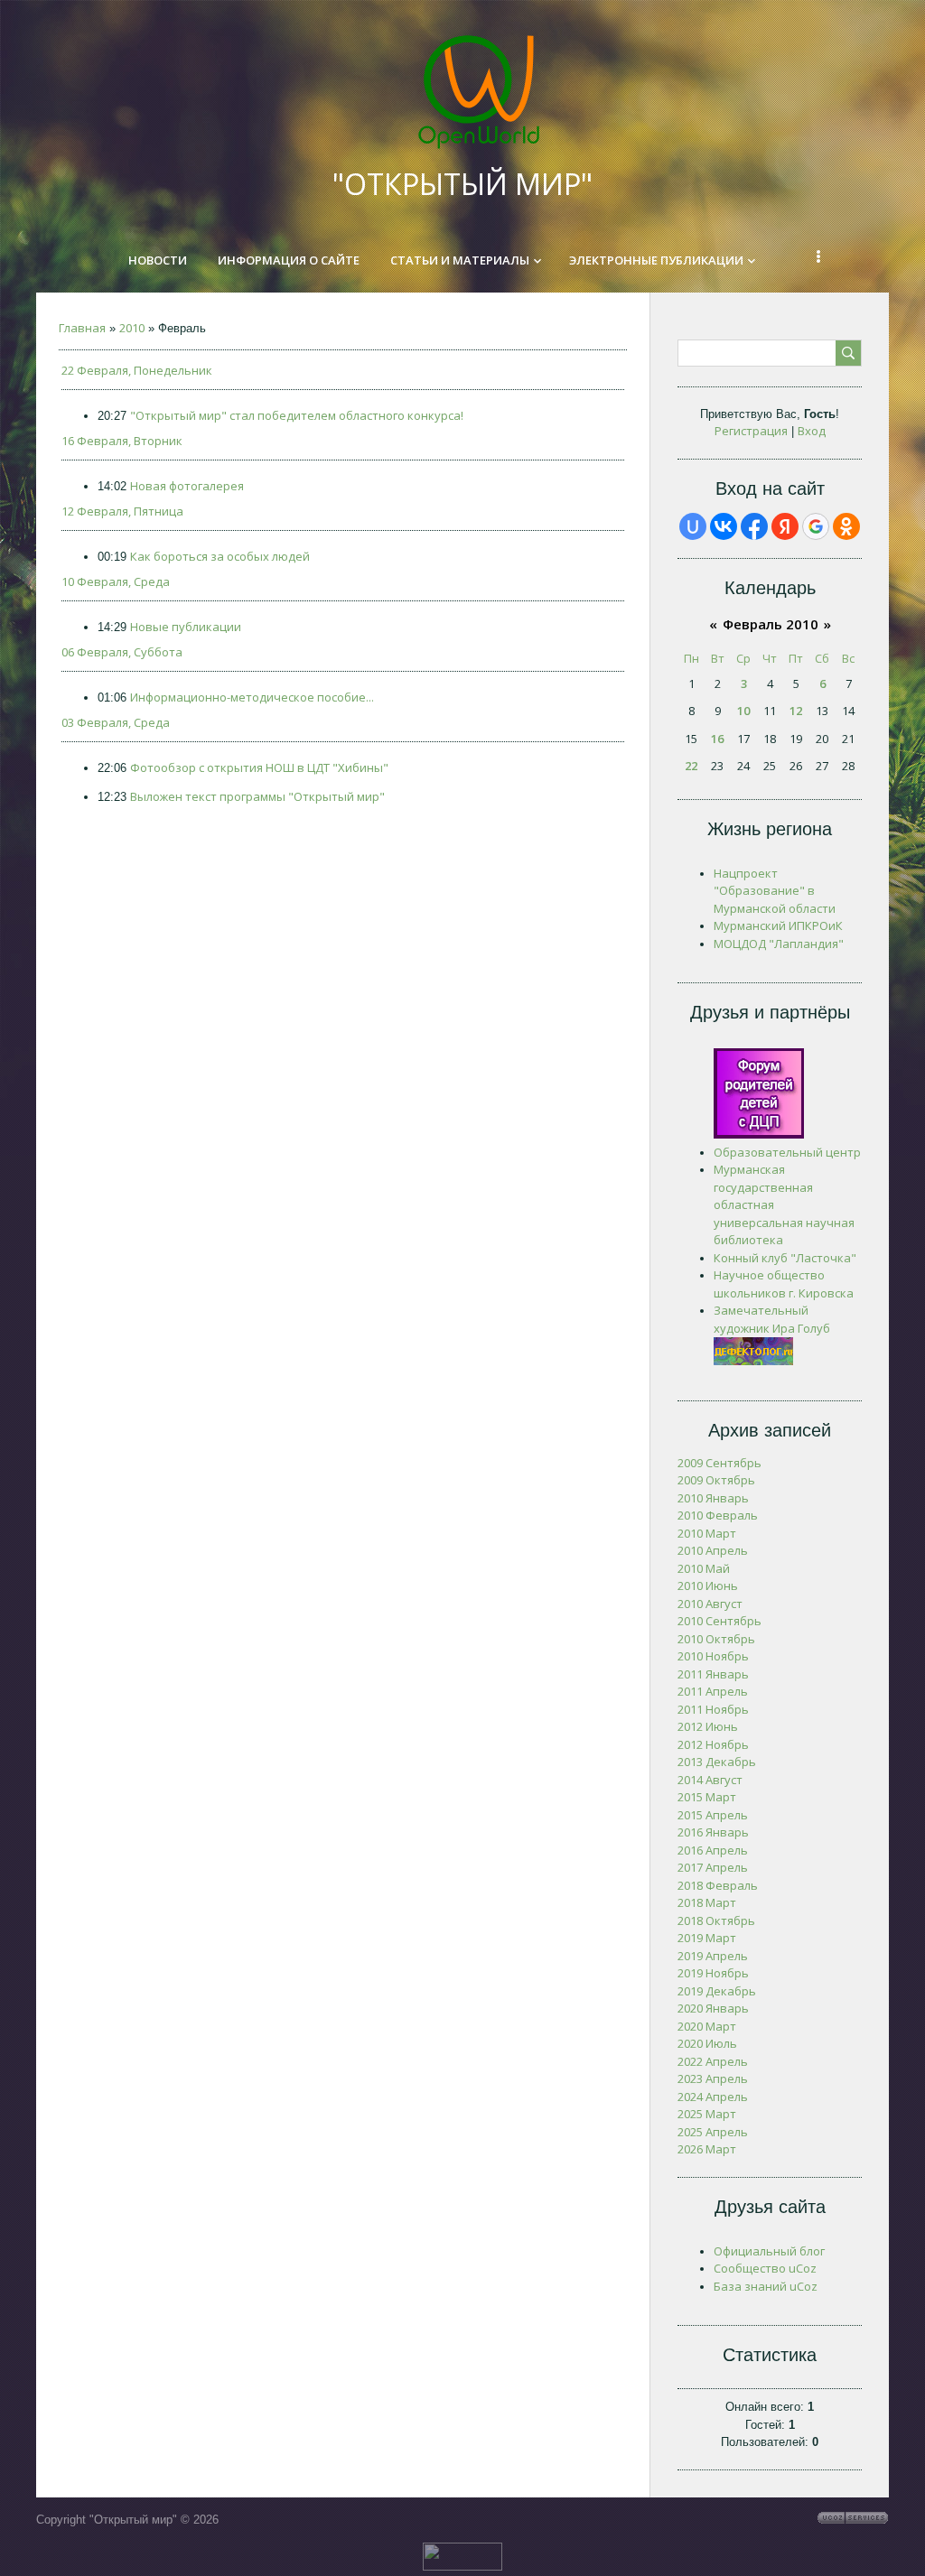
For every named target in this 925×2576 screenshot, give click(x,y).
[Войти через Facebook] (754, 526)
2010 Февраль (718, 1515)
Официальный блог (769, 2251)
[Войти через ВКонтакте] (724, 526)
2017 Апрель (713, 1867)
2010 (132, 328)
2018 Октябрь (716, 1920)
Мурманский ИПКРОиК (778, 925)
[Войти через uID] (693, 526)
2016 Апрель (713, 1850)
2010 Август (710, 1604)
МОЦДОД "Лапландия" (779, 944)
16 (717, 739)
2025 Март (707, 2114)
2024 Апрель (713, 2097)
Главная (82, 328)
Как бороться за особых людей (220, 556)
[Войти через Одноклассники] (846, 526)
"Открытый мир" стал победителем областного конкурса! (297, 415)
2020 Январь (713, 2008)
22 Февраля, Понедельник (137, 370)
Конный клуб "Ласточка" (785, 1258)
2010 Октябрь (716, 1639)
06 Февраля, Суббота (122, 652)
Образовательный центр (787, 1152)
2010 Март (707, 1533)
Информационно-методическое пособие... (252, 697)
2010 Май (704, 1568)
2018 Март (707, 1902)
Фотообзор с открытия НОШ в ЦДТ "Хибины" (259, 767)
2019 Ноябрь (713, 1973)
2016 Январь (713, 1832)
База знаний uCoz (766, 2286)
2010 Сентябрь (719, 1621)
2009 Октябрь (716, 1480)
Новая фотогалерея (187, 486)
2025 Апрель (713, 2132)
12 (796, 711)
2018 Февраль (718, 1885)
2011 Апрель (713, 1691)
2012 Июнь (708, 1726)
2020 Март (707, 2026)
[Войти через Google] (816, 526)
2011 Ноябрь (713, 1709)
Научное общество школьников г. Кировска (784, 1284)
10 (743, 711)
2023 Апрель (713, 2078)
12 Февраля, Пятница (122, 511)
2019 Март (707, 1938)
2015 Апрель (713, 1815)
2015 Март (707, 1797)
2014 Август (710, 1780)
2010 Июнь (708, 1586)
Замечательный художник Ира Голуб (772, 1319)
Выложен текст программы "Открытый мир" (257, 796)
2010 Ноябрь (713, 1656)
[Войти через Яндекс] (785, 526)
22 (691, 766)
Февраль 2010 (771, 624)
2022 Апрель (713, 2061)
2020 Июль (707, 2043)
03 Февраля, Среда (116, 722)
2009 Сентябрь (719, 1463)
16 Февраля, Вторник (122, 441)
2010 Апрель (713, 1550)
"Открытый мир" (462, 184)
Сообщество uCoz (765, 2268)
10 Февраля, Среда (116, 581)
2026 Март (707, 2149)
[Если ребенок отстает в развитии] (753, 1361)
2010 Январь (713, 1498)
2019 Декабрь (717, 1991)
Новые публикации (186, 627)
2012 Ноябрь (713, 1744)
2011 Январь (713, 1674)
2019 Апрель (713, 1956)
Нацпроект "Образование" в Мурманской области (775, 891)
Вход (812, 431)
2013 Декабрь (717, 1762)
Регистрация (751, 431)
